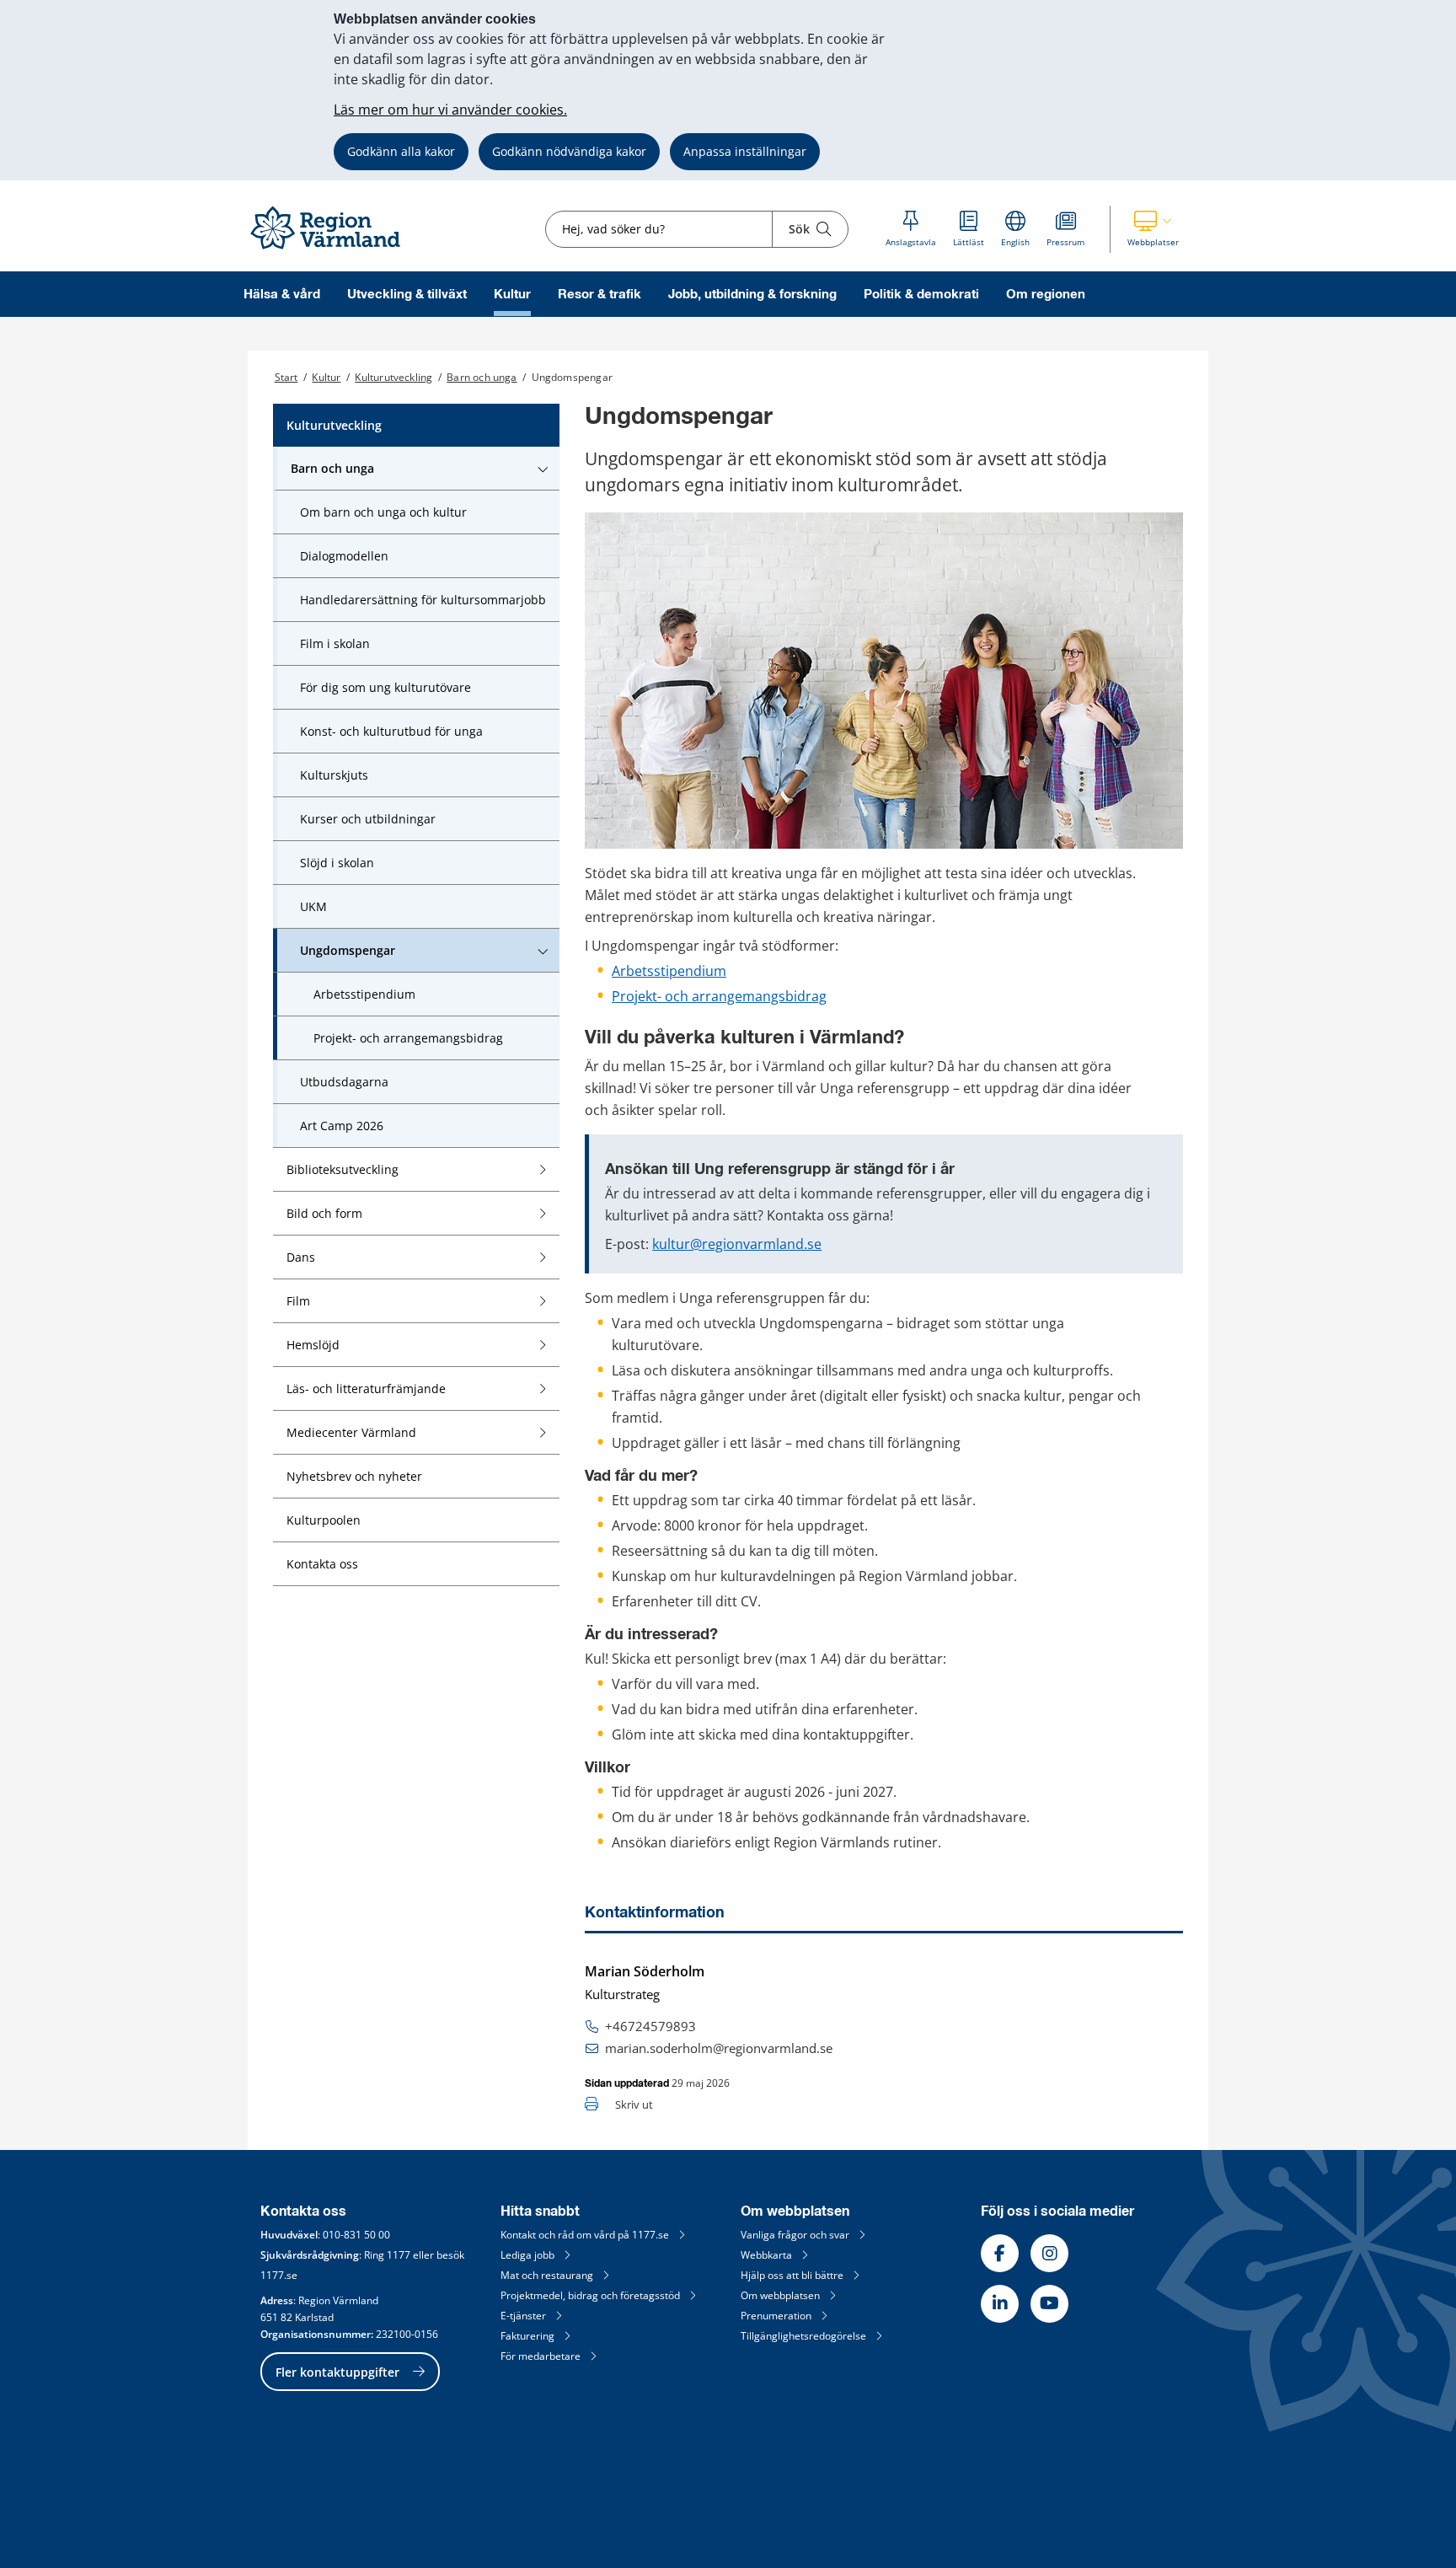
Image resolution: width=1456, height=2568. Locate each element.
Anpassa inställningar (745, 151)
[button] (1153, 229)
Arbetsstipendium (669, 971)
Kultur (512, 295)
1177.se (279, 2275)
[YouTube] (1049, 2304)
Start (286, 377)
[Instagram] (1049, 2253)
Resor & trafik (600, 295)
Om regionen (1046, 295)
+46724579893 (650, 2026)
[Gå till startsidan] (333, 250)
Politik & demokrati (921, 295)
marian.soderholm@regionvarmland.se (719, 2048)
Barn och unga (482, 377)
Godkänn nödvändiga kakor (569, 151)
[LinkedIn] (1000, 2304)
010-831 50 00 (356, 2235)
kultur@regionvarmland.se (737, 1244)
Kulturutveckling (393, 377)
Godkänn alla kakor (401, 151)
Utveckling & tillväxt (407, 295)
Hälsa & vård (282, 295)
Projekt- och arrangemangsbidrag (719, 996)
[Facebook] (1000, 2253)
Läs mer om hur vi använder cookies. (450, 110)
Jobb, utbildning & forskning (752, 295)
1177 (399, 2255)
